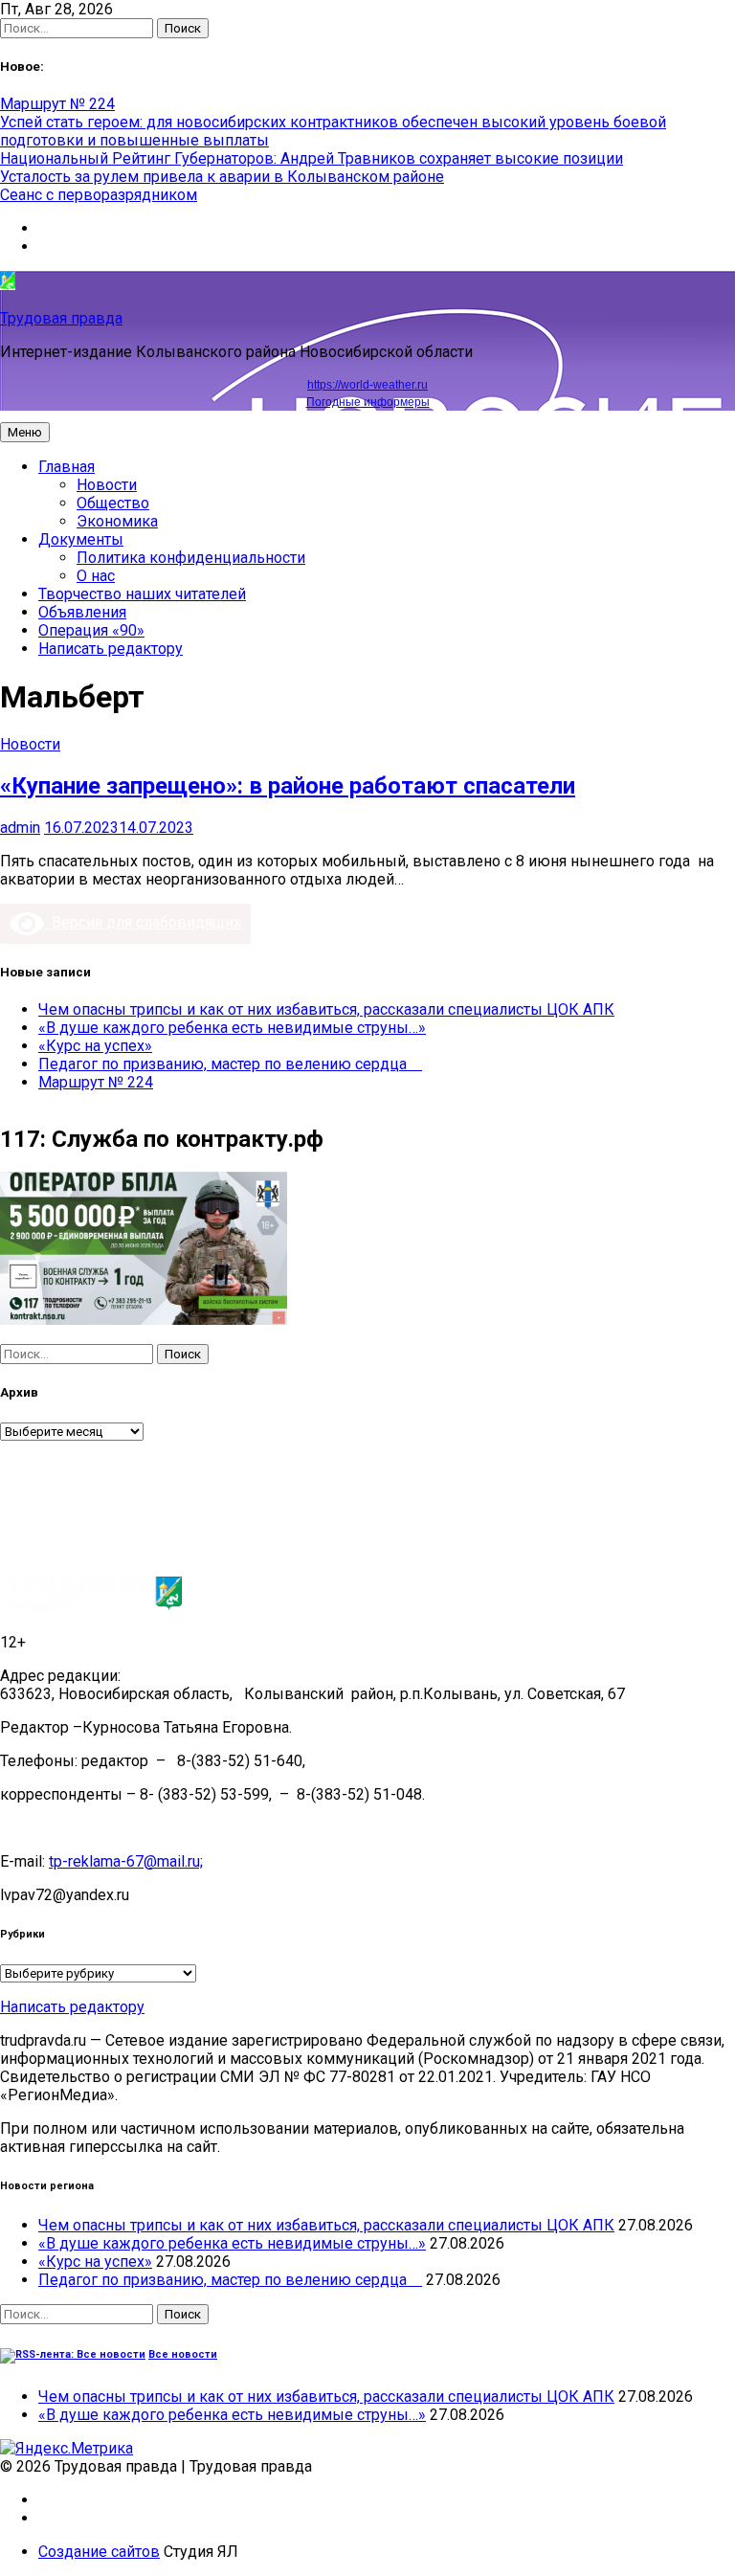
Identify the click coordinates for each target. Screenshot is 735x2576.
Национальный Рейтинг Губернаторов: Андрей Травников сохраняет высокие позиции (312, 158)
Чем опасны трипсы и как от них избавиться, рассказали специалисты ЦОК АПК (326, 1009)
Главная (67, 467)
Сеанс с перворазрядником (99, 195)
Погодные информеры (368, 402)
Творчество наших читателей (142, 594)
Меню (25, 432)
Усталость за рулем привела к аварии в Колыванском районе (222, 177)
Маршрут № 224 (57, 104)
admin (20, 828)
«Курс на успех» (95, 1046)
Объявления (82, 612)
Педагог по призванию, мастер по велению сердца (230, 1064)
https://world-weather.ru (367, 385)
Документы (81, 539)
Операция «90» (91, 630)
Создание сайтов (99, 2552)
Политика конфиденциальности (191, 558)
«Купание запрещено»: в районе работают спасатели (288, 786)
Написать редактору (111, 649)
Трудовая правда (61, 318)
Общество (113, 503)
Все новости (183, 2354)
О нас (96, 576)
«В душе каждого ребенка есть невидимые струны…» (232, 1028)
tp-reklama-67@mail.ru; (126, 1861)
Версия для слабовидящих (143, 922)
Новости (107, 485)
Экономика (117, 521)
